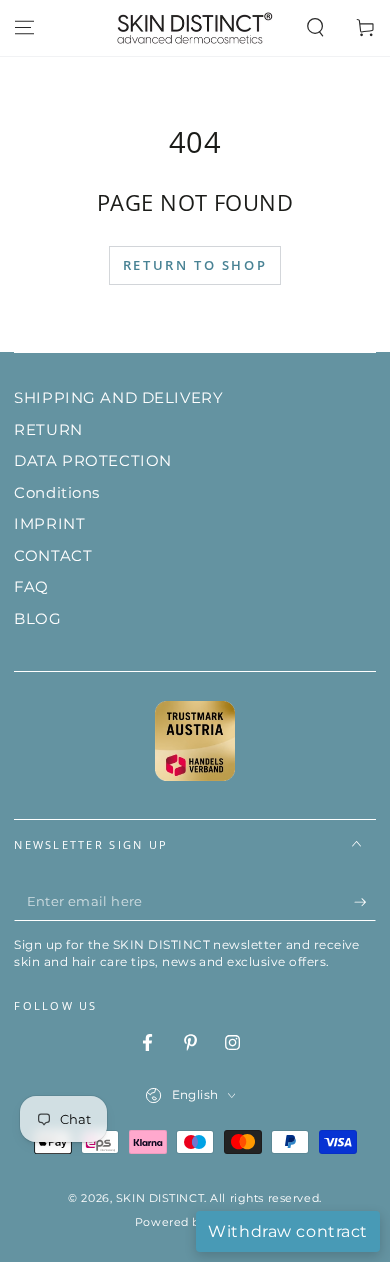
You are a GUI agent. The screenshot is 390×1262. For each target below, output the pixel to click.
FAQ (31, 586)
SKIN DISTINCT (160, 1198)
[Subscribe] (365, 903)
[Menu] (24, 28)
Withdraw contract (288, 1231)
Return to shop (195, 265)
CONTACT (53, 555)
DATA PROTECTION (93, 460)
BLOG (37, 618)
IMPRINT (49, 523)
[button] (315, 28)
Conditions (57, 492)
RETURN (48, 429)
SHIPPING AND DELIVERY (118, 397)
